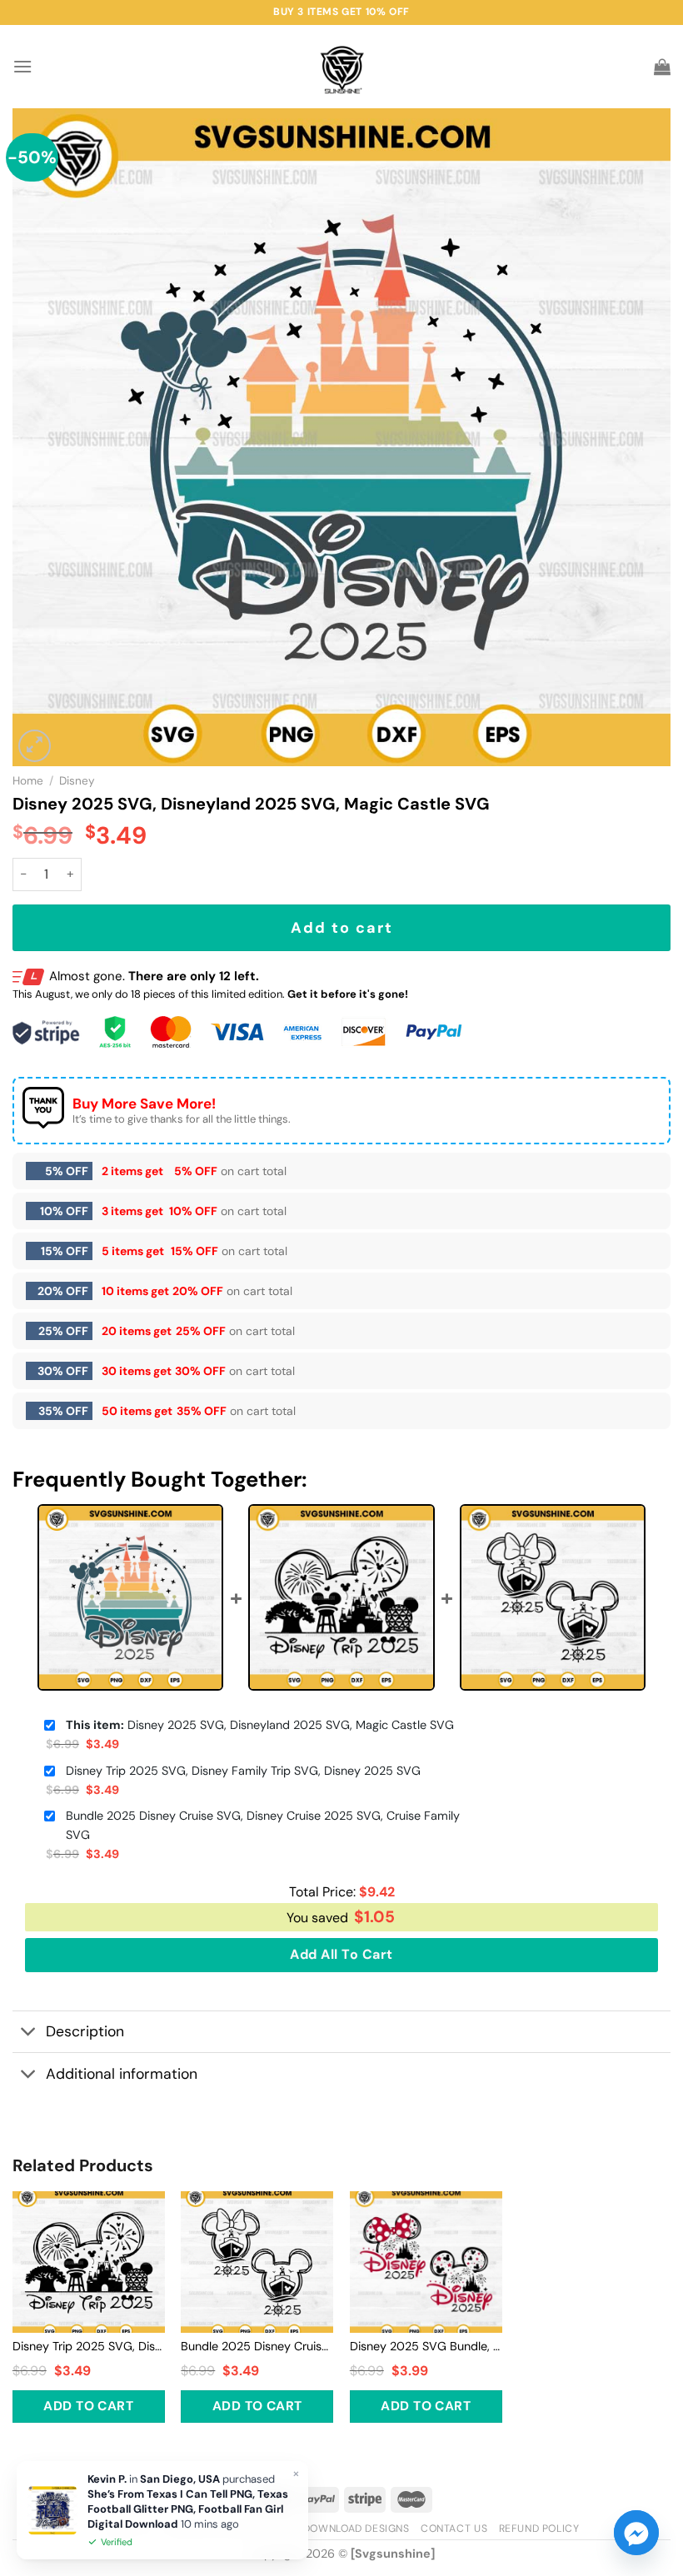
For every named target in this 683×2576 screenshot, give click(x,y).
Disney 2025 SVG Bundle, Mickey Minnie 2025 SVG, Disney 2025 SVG (426, 2346)
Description (85, 2031)
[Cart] (662, 67)
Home (28, 781)
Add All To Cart (341, 1954)
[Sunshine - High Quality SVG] (342, 67)
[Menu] (22, 66)
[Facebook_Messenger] (636, 2533)
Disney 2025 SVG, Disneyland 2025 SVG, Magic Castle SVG (260, 1725)
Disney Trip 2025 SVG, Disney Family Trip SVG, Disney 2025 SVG (243, 1771)
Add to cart (342, 928)
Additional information (122, 2074)
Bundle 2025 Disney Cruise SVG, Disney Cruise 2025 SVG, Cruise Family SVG (263, 1825)
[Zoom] (35, 746)
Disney (77, 781)
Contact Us (454, 2529)
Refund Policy (539, 2529)
